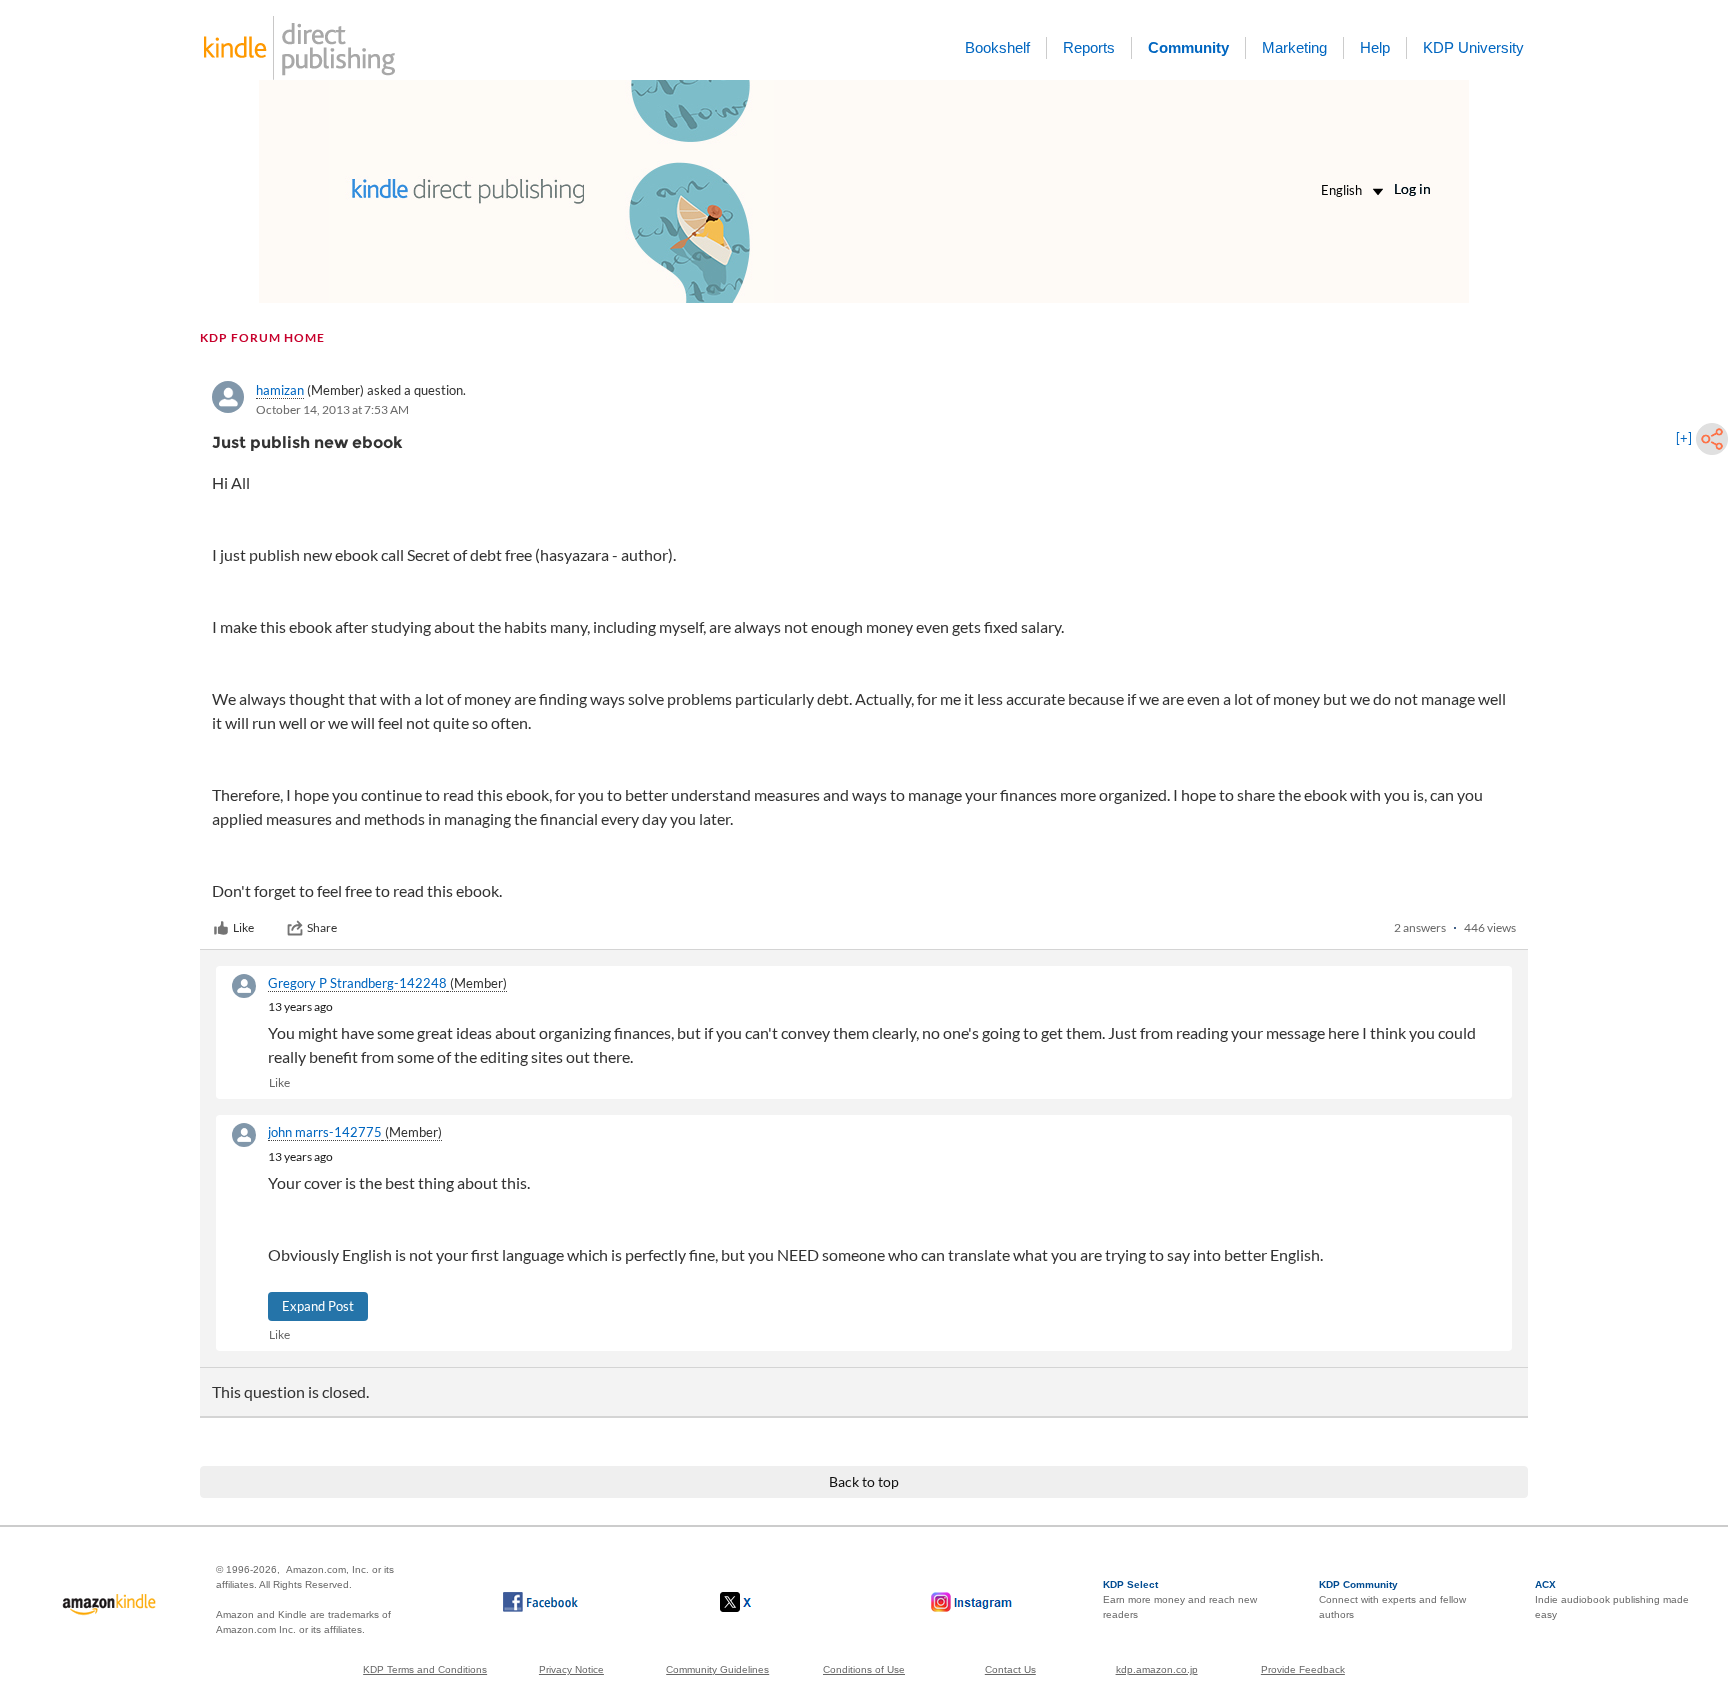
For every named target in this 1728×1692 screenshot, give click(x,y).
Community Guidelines (717, 1669)
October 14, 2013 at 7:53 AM (332, 409)
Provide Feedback (1303, 1669)
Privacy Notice (571, 1669)
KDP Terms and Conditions (425, 1669)
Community (1188, 47)
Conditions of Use (864, 1669)
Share (322, 927)
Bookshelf (997, 47)
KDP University (1473, 47)
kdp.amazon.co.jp (1157, 1669)
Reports (1089, 47)
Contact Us (1010, 1669)
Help (1375, 47)
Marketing (1294, 47)
